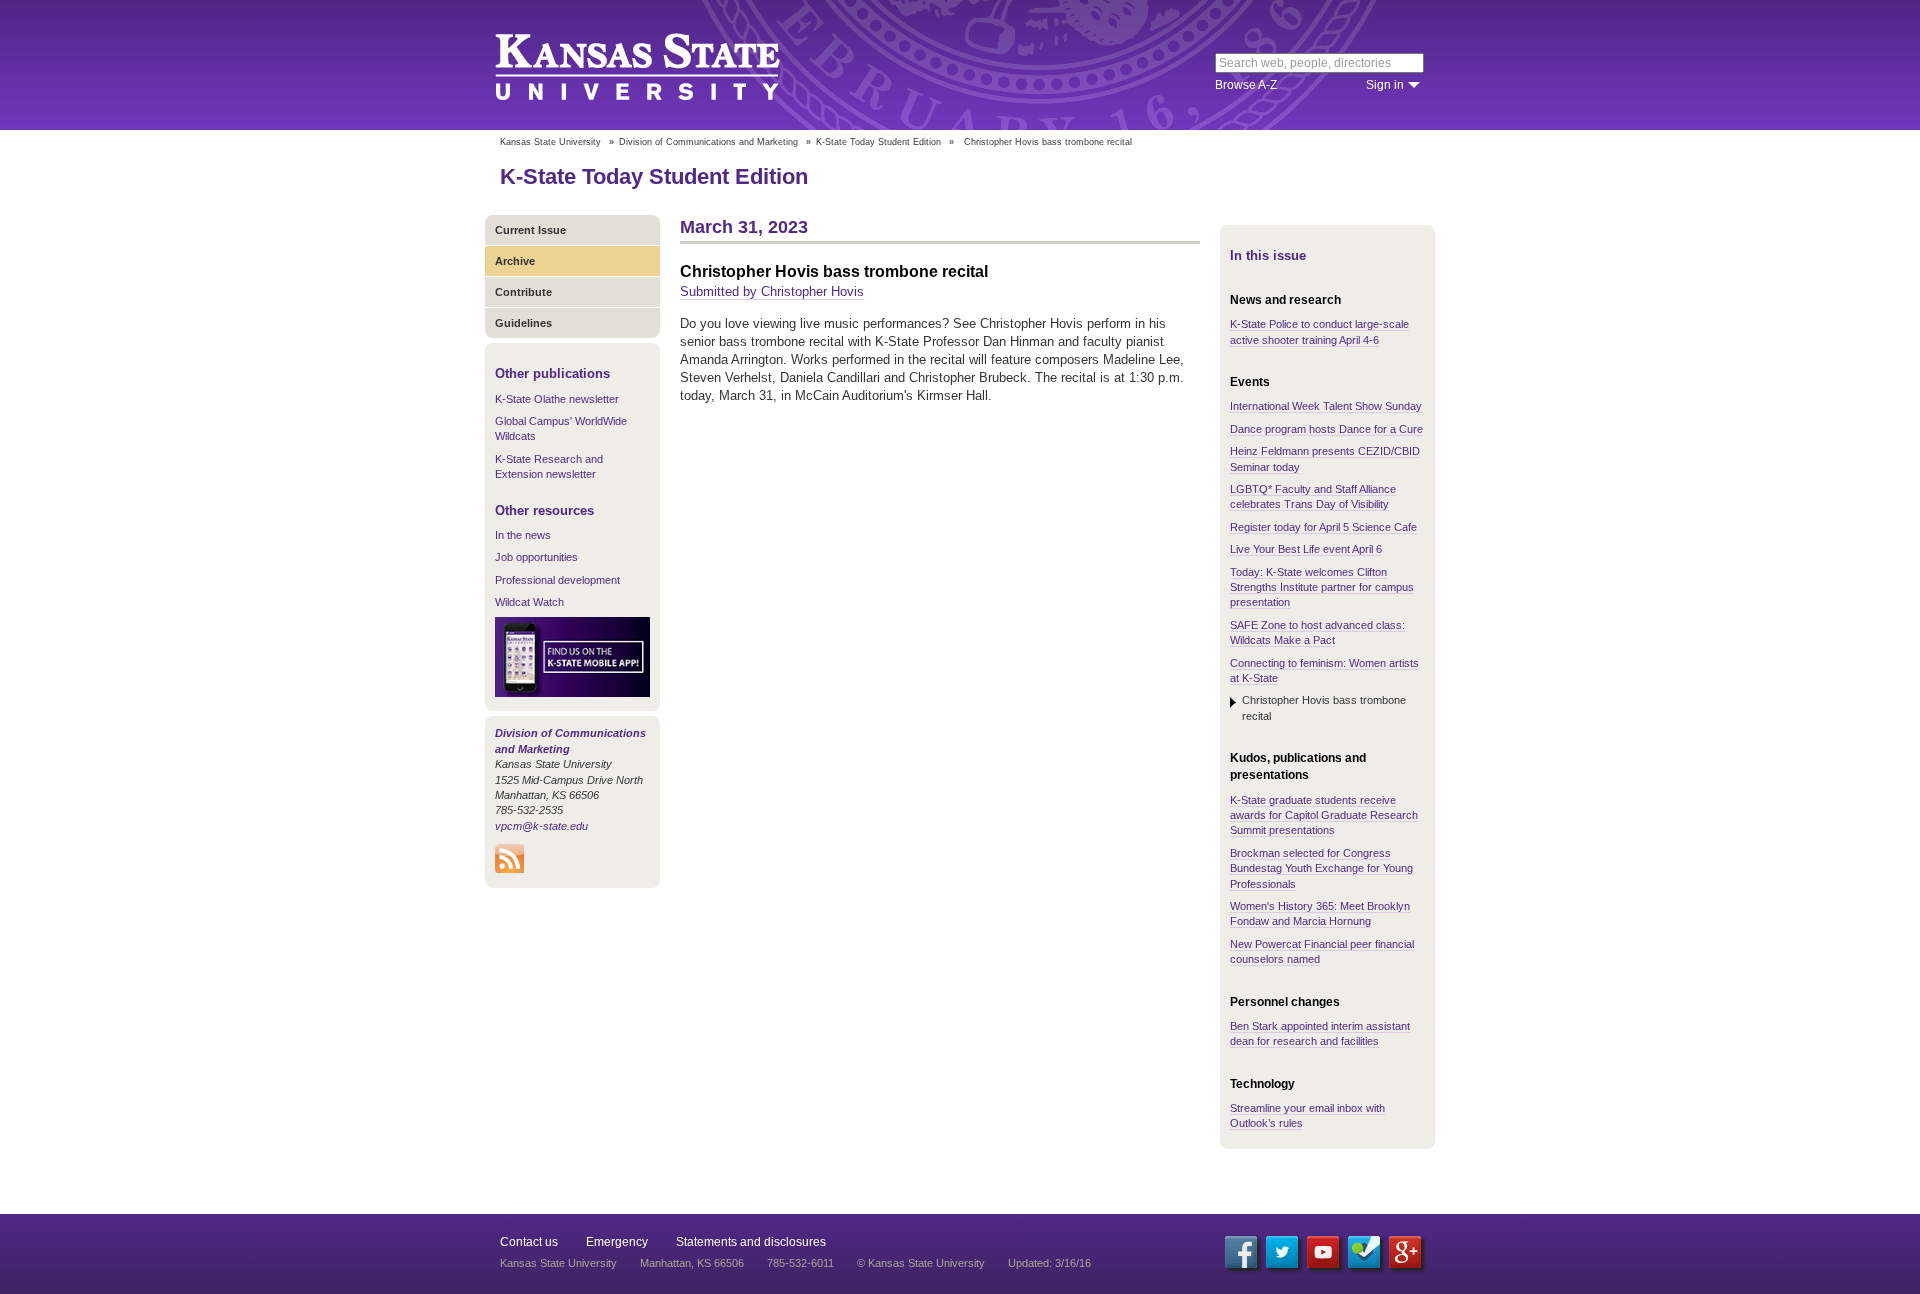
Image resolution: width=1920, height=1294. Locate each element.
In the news (523, 535)
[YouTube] (1323, 1252)
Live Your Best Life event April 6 (1306, 549)
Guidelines (523, 323)
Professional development (557, 580)
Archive (515, 261)
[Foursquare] (1364, 1252)
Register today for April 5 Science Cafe (1323, 527)
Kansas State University (662, 65)
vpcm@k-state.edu (541, 826)
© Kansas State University (921, 1263)
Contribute (523, 292)
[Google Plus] (1405, 1252)
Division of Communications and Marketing (708, 142)
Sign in (1385, 85)
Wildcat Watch (529, 602)
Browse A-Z (1246, 85)
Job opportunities (536, 557)
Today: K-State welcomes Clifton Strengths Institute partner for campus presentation (1322, 587)
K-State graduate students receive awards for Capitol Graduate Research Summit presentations (1324, 815)
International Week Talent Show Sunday (1326, 406)
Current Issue (530, 230)
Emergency (617, 1242)
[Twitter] (1282, 1252)
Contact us (529, 1242)
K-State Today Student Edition (878, 142)
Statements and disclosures (751, 1242)
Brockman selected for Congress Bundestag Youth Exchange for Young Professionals (1321, 868)
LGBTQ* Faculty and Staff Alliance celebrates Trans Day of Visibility (1313, 496)
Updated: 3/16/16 (1049, 1263)
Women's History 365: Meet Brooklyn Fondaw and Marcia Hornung (1320, 913)
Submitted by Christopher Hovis (772, 291)
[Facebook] (1241, 1252)
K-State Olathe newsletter (557, 399)
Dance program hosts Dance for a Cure (1326, 429)
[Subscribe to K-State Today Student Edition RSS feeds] (509, 869)
